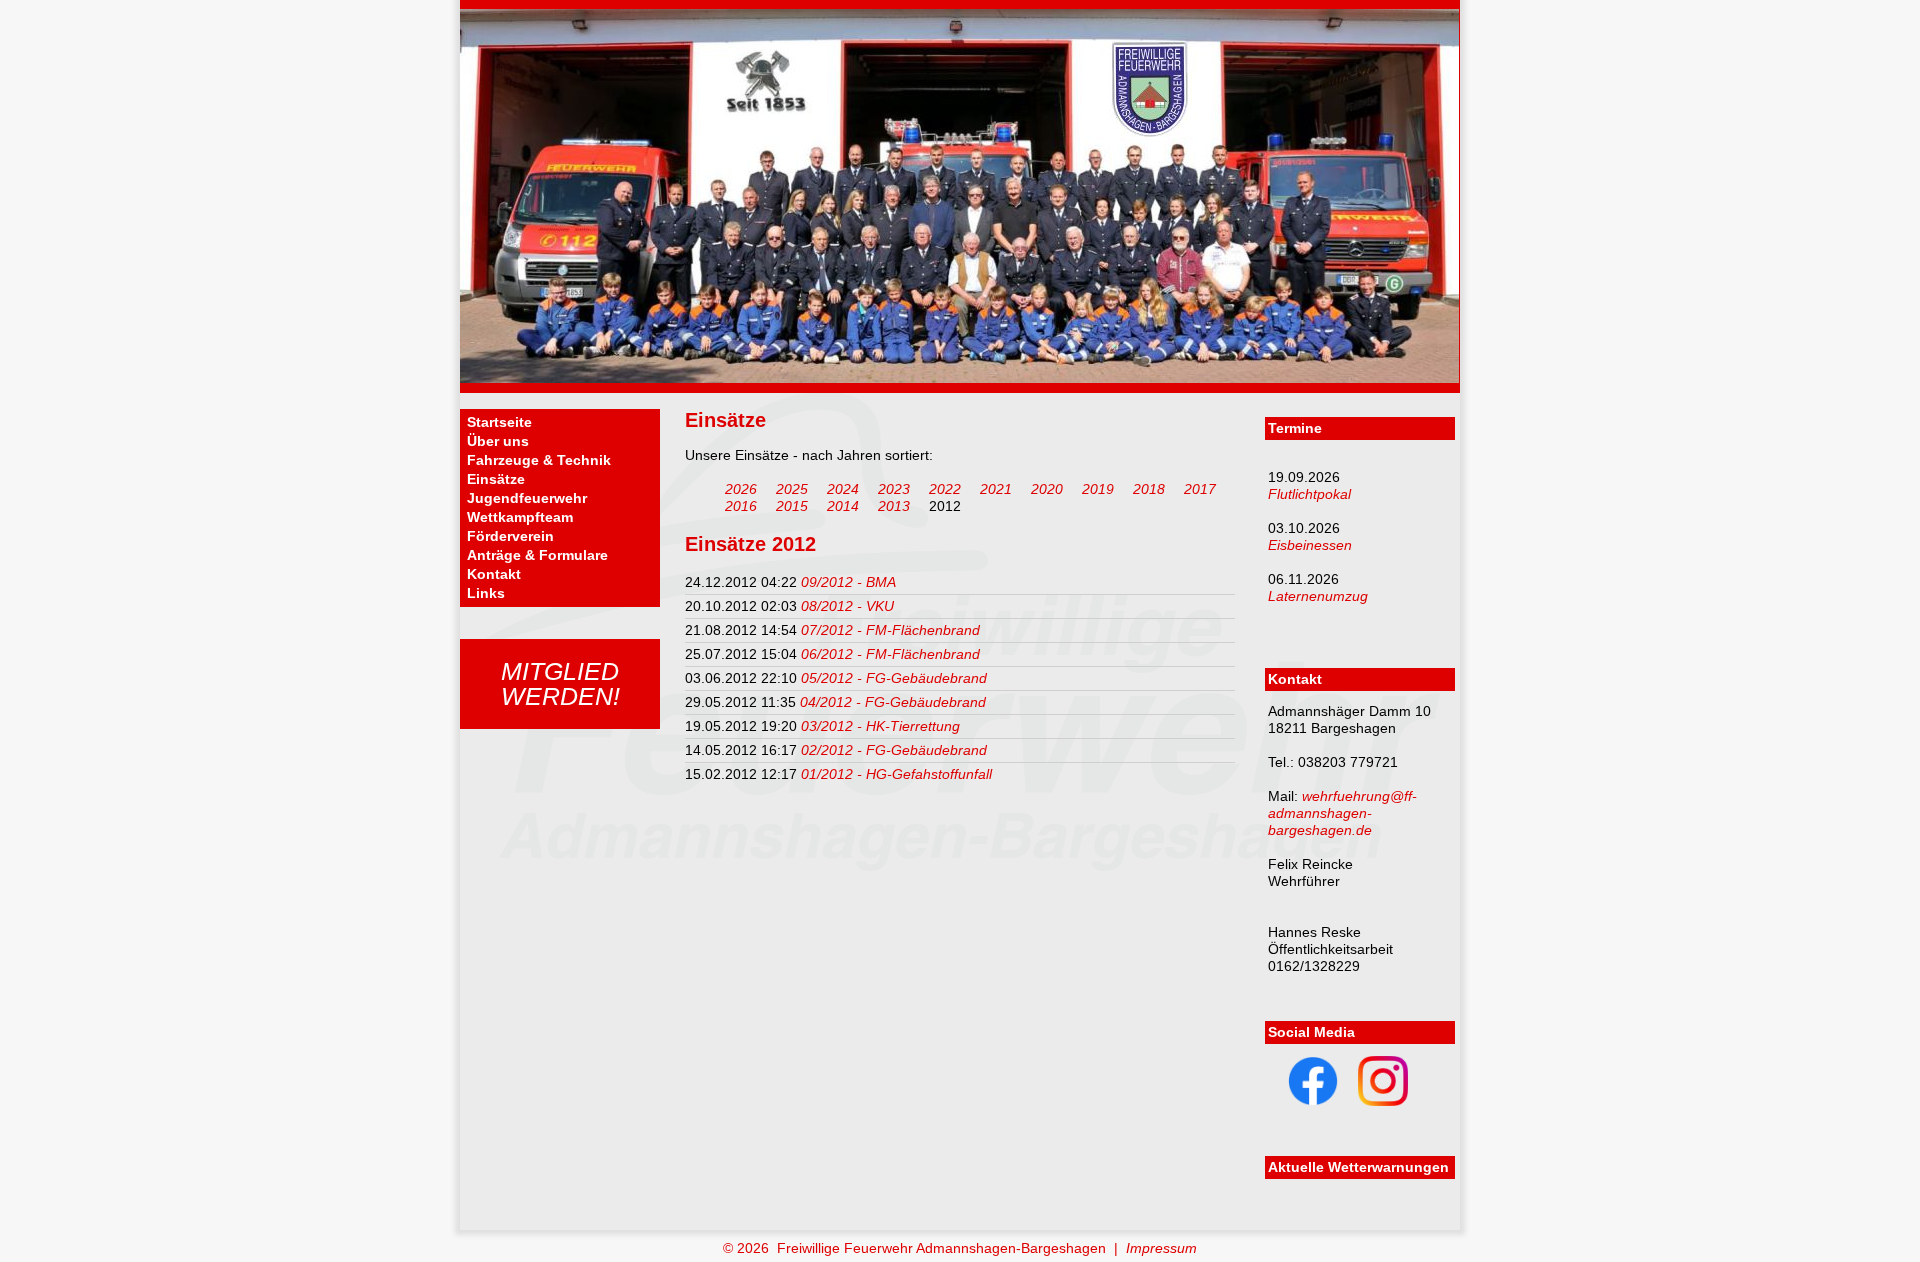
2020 (1047, 489)
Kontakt (494, 574)
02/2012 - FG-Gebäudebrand (894, 750)
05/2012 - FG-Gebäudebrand (894, 678)
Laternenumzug (1318, 596)
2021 (996, 489)
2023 (894, 489)
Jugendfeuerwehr (527, 498)
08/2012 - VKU (847, 606)
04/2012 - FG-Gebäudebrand (893, 702)
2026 (741, 489)
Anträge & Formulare (537, 555)
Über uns (498, 441)
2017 (1200, 489)
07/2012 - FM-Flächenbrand (890, 630)
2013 (894, 506)
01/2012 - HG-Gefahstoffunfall (896, 774)
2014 (843, 506)
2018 (1149, 489)
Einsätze (496, 479)
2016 (741, 506)
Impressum (1161, 1248)
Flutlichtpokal (1309, 494)
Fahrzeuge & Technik (539, 460)
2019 (1098, 489)
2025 (792, 489)
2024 (843, 489)
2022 (945, 489)
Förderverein (510, 536)
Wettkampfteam (520, 517)
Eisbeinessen (1310, 545)
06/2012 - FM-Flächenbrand (890, 654)
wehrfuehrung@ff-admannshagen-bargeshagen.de (1342, 813)
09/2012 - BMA (848, 582)
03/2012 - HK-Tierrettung (880, 726)
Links (486, 593)
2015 (792, 506)
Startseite (499, 422)
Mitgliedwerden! (560, 683)
